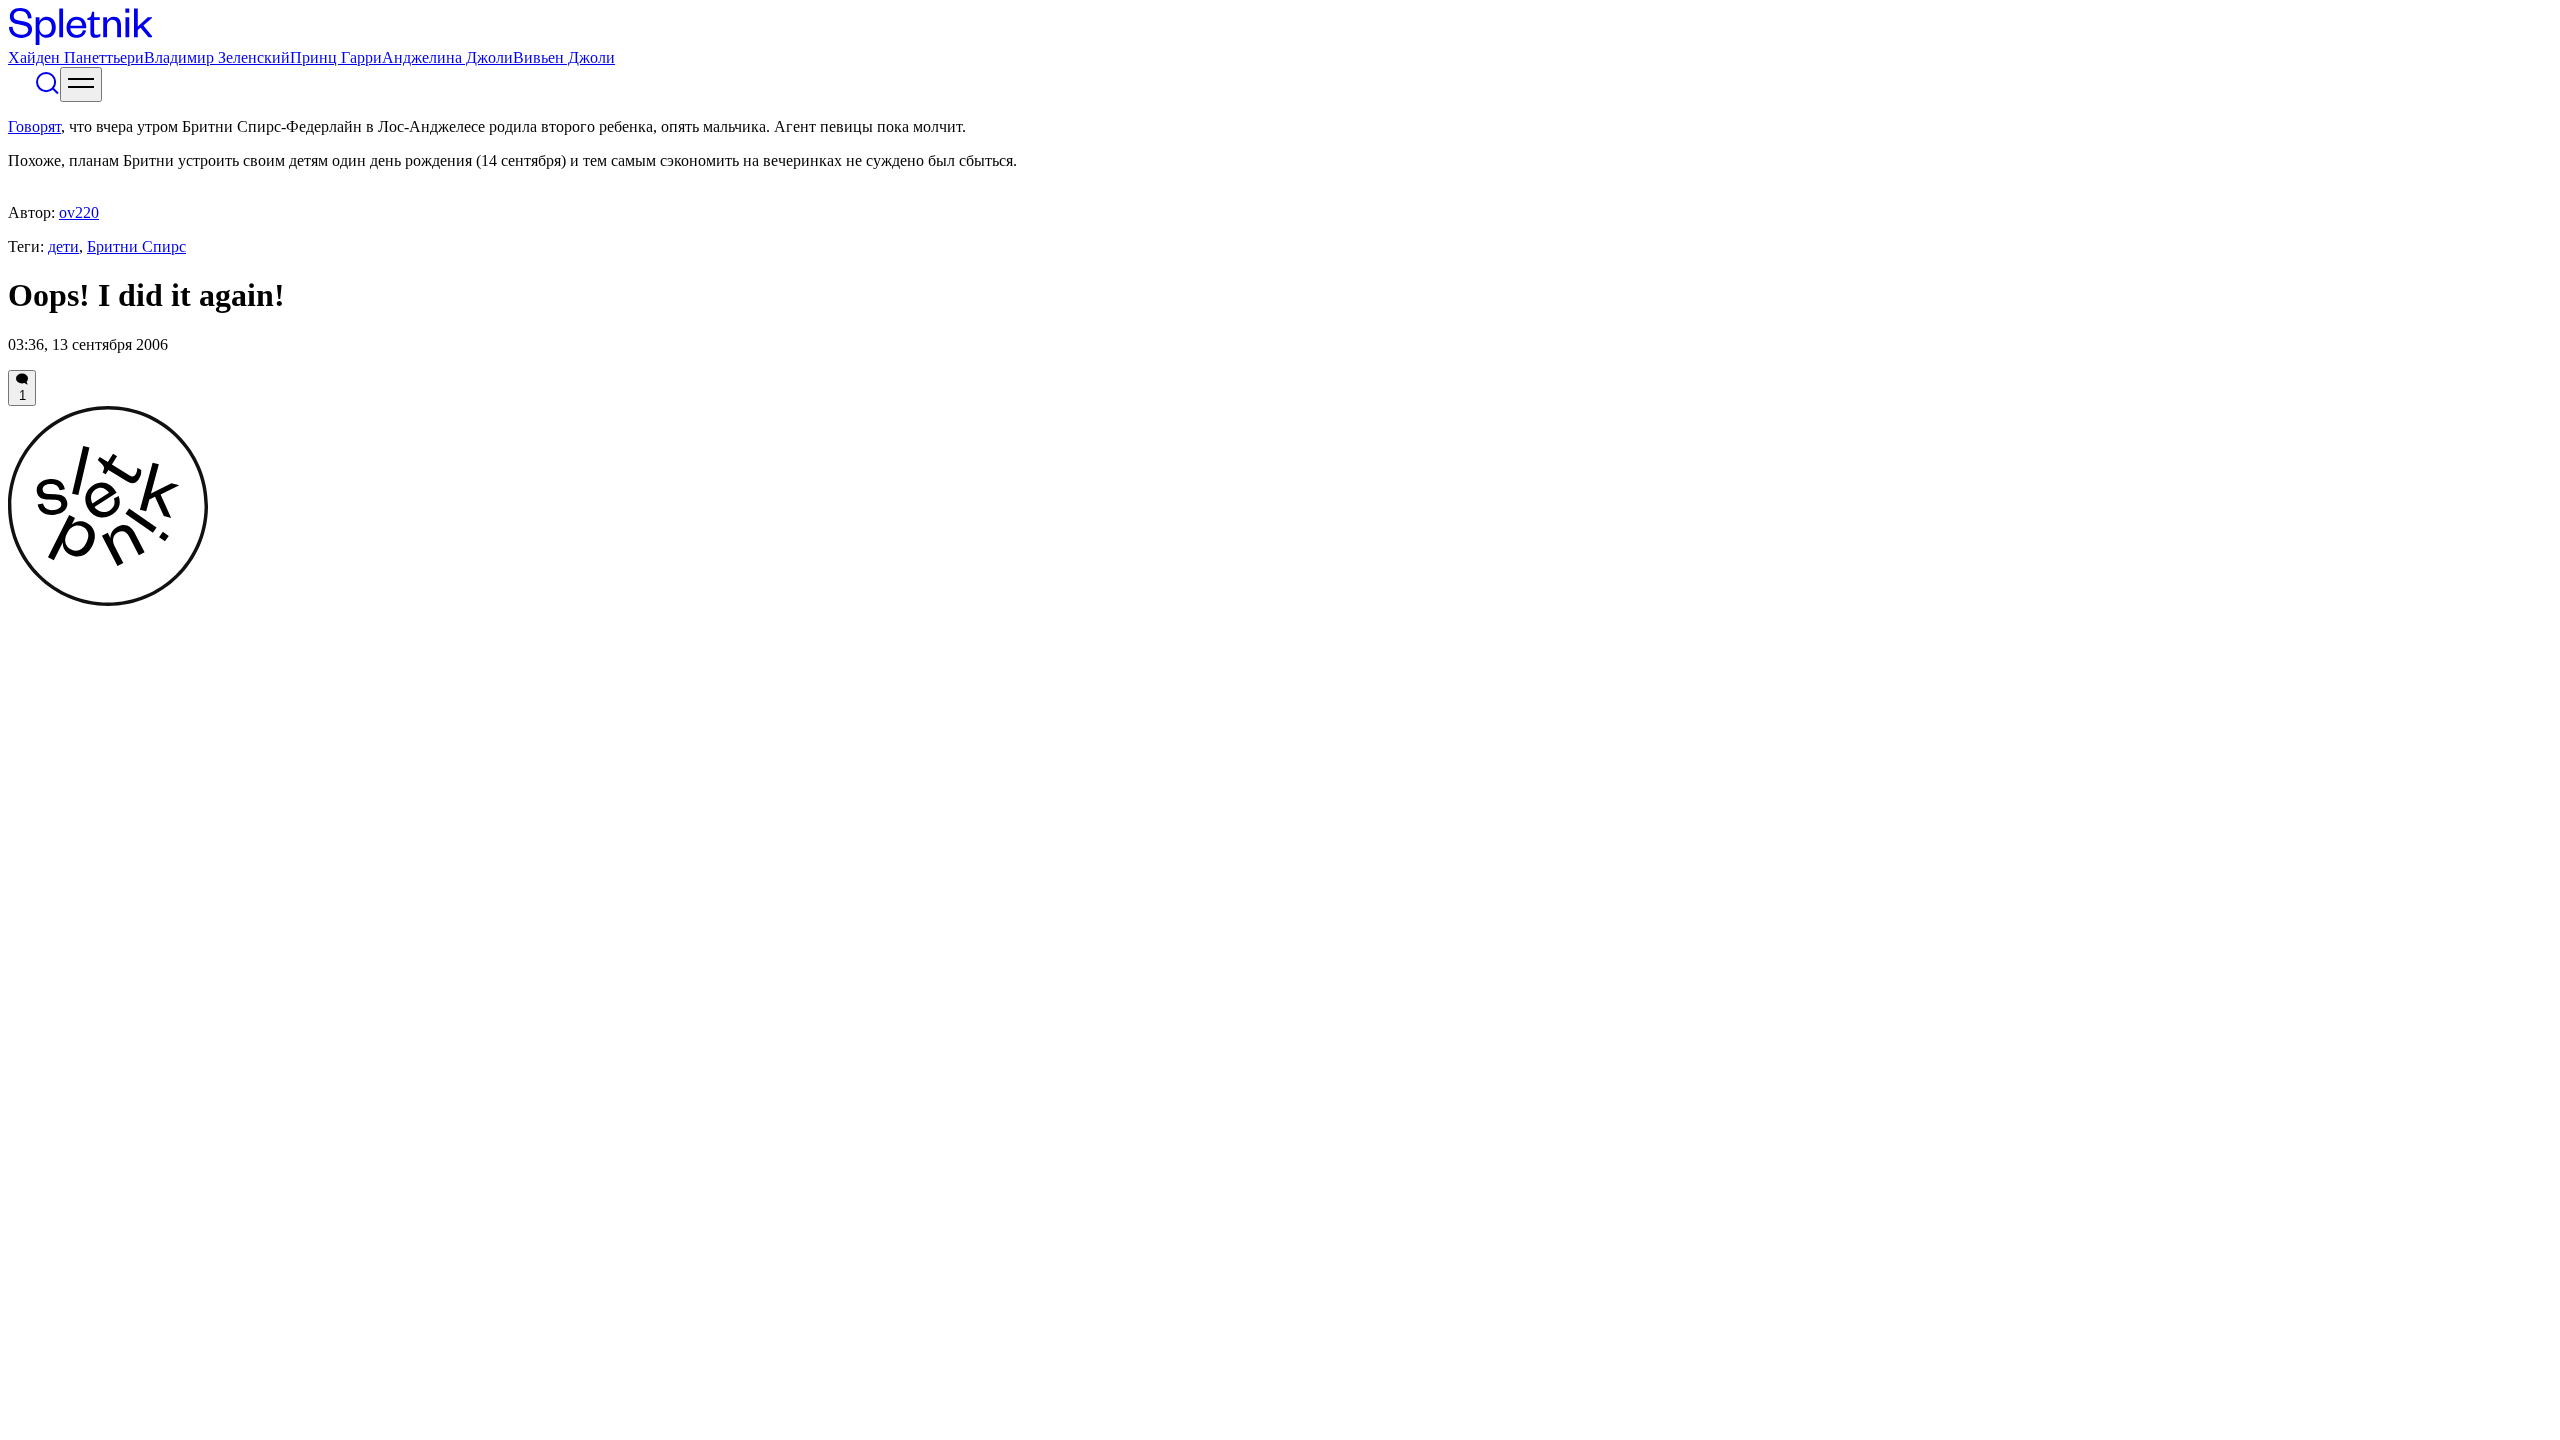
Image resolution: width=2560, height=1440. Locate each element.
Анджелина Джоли (447, 57)
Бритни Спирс (136, 246)
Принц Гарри (336, 57)
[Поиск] (47, 90)
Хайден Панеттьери (76, 57)
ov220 (79, 212)
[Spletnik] (1280, 28)
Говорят (34, 126)
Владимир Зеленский (217, 57)
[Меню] (81, 84)
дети (63, 246)
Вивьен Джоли (564, 57)
